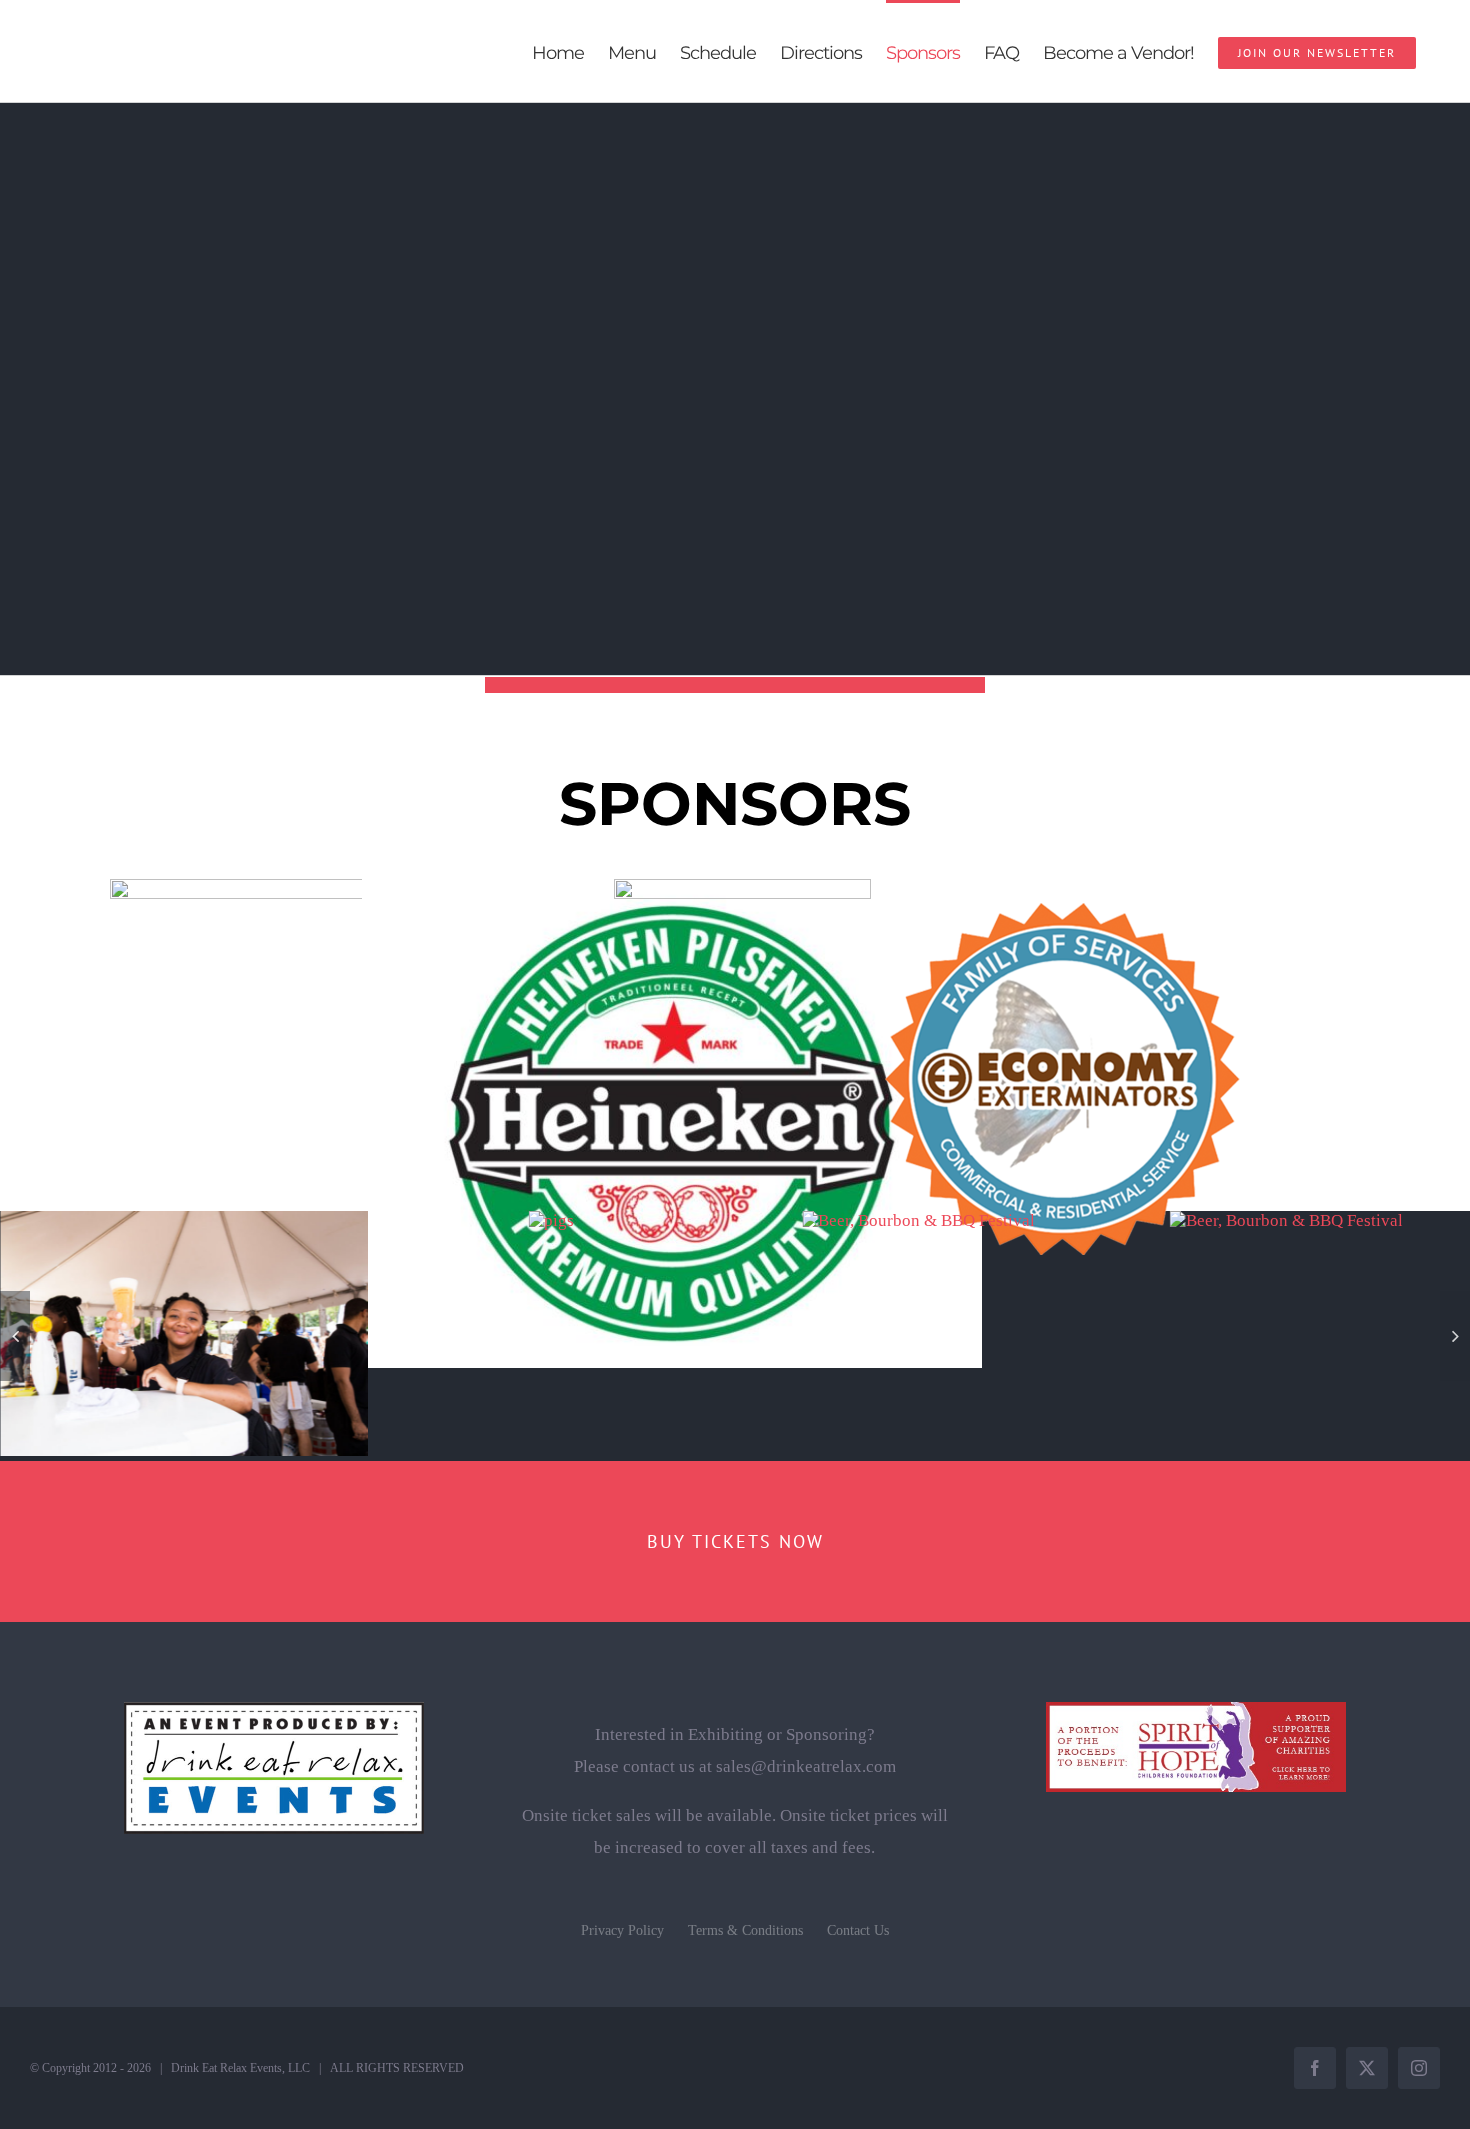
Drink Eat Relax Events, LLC (240, 2068)
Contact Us (858, 1930)
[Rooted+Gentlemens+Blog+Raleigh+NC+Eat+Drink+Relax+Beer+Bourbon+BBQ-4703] (184, 1220)
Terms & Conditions (745, 1930)
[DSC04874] (1286, 1220)
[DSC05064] (551, 1220)
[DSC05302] (918, 1220)
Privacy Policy (622, 1930)
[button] (15, 1336)
